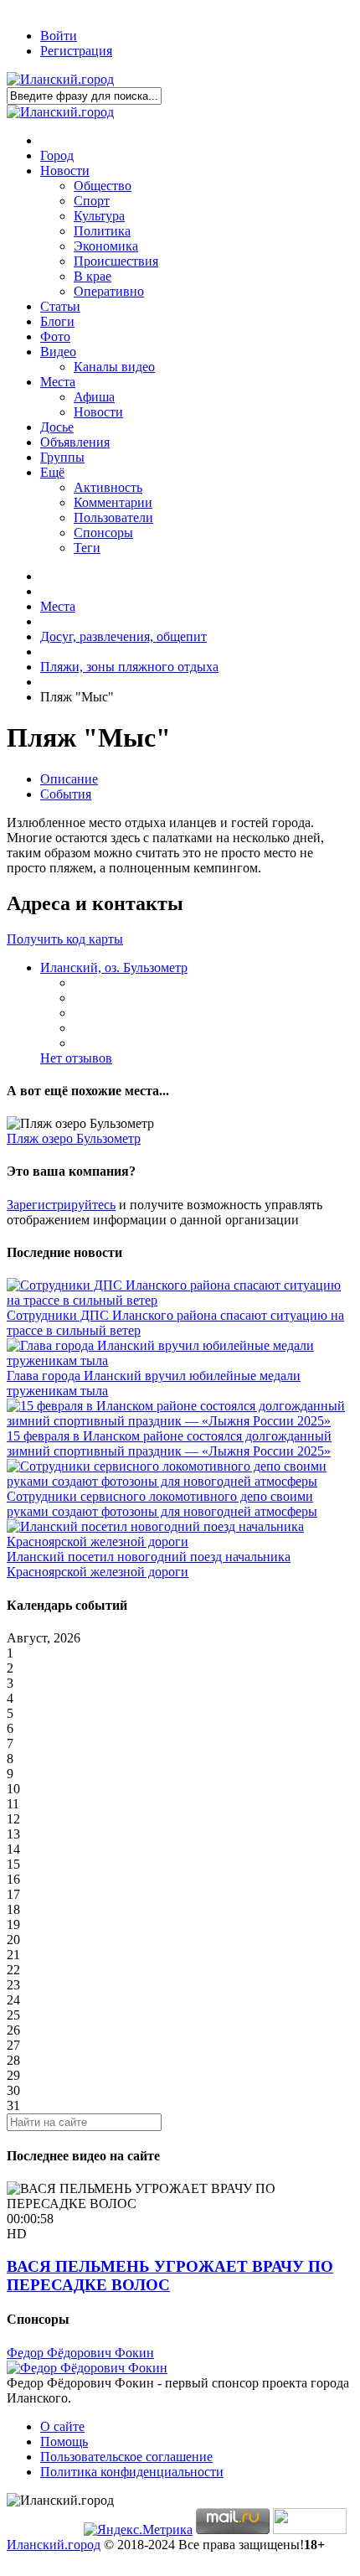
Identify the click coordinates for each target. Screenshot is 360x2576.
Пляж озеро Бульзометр (74, 1138)
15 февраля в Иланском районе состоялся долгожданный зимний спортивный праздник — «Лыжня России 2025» (169, 1443)
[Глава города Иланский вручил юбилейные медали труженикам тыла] (180, 1360)
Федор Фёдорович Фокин (80, 2353)
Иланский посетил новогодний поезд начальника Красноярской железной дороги (149, 1564)
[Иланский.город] (60, 79)
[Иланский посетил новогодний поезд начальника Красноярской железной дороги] (180, 1541)
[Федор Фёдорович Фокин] (87, 2368)
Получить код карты (65, 939)
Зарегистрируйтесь (61, 1205)
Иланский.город (54, 2545)
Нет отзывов (76, 1058)
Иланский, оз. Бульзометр (114, 967)
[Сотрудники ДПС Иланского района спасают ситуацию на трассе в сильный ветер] (180, 1300)
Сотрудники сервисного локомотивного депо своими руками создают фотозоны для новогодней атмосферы (162, 1504)
